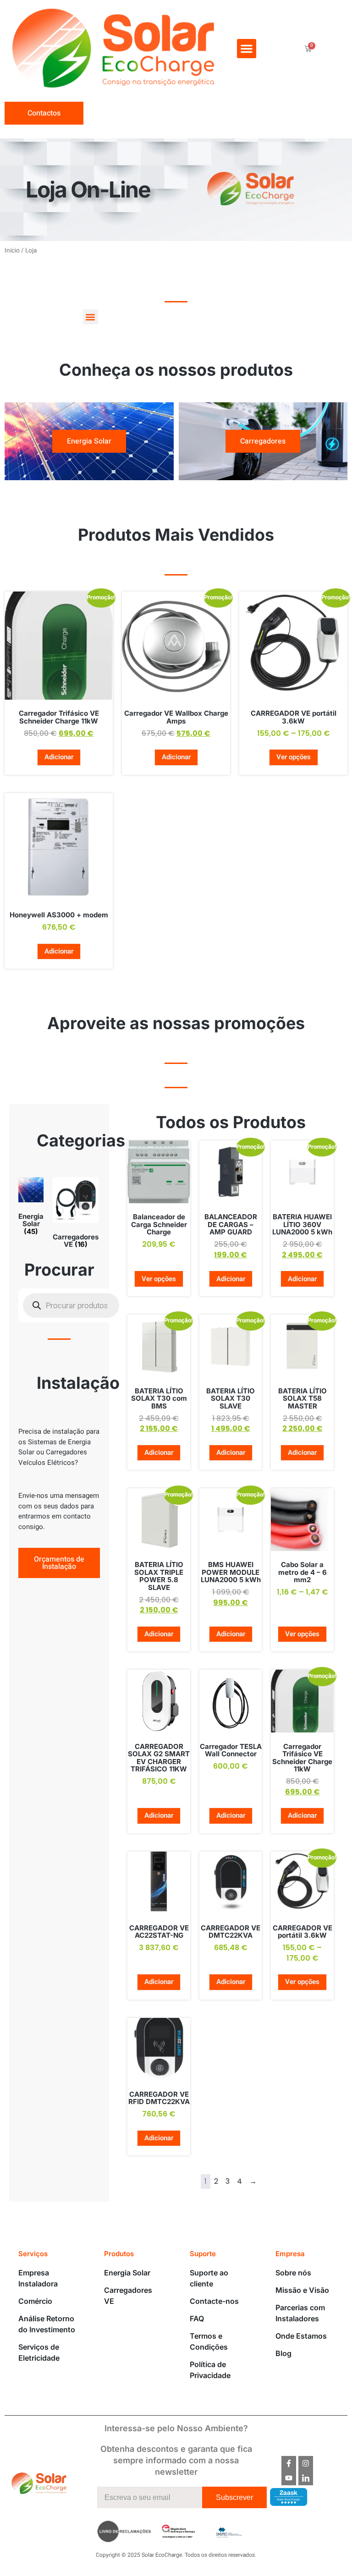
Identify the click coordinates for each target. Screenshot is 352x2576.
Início (12, 251)
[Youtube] (289, 2478)
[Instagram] (306, 2463)
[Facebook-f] (289, 2463)
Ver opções (294, 757)
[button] (247, 49)
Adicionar (59, 757)
